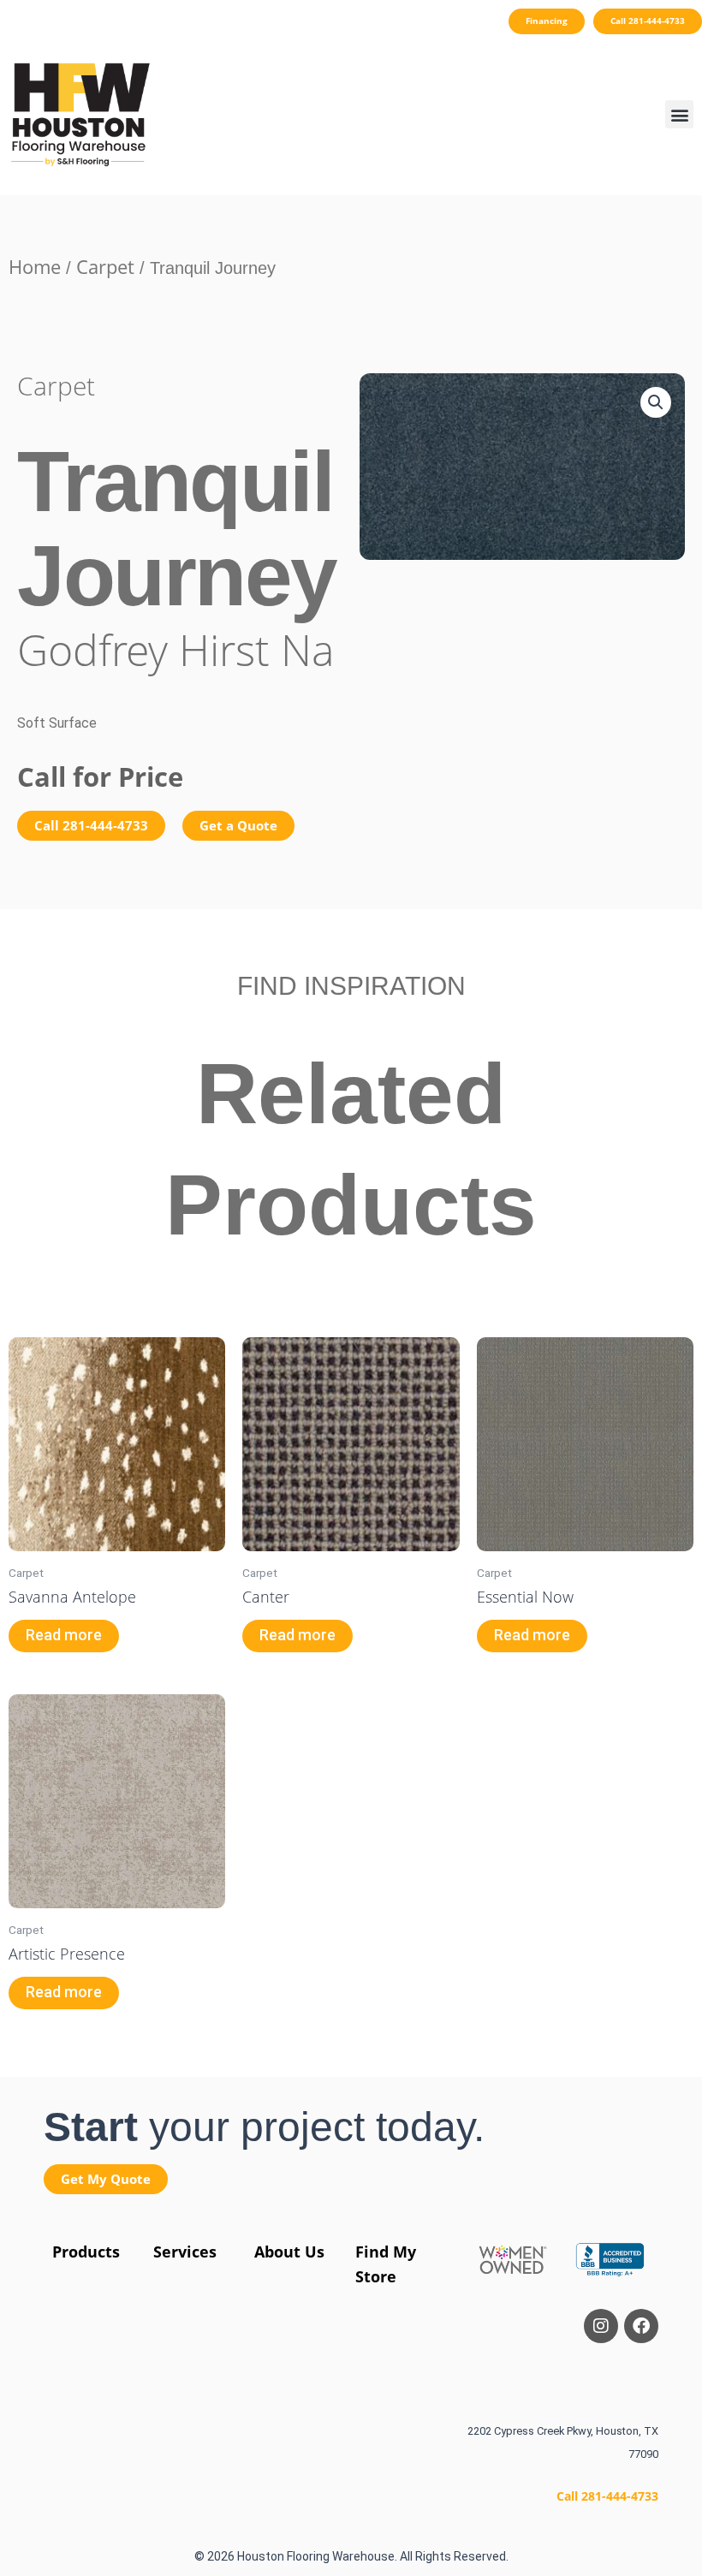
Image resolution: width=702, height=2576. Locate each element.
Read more (64, 1635)
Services (185, 2252)
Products (86, 2252)
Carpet (105, 266)
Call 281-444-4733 (607, 2496)
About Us (289, 2252)
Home (35, 266)
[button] (679, 114)
